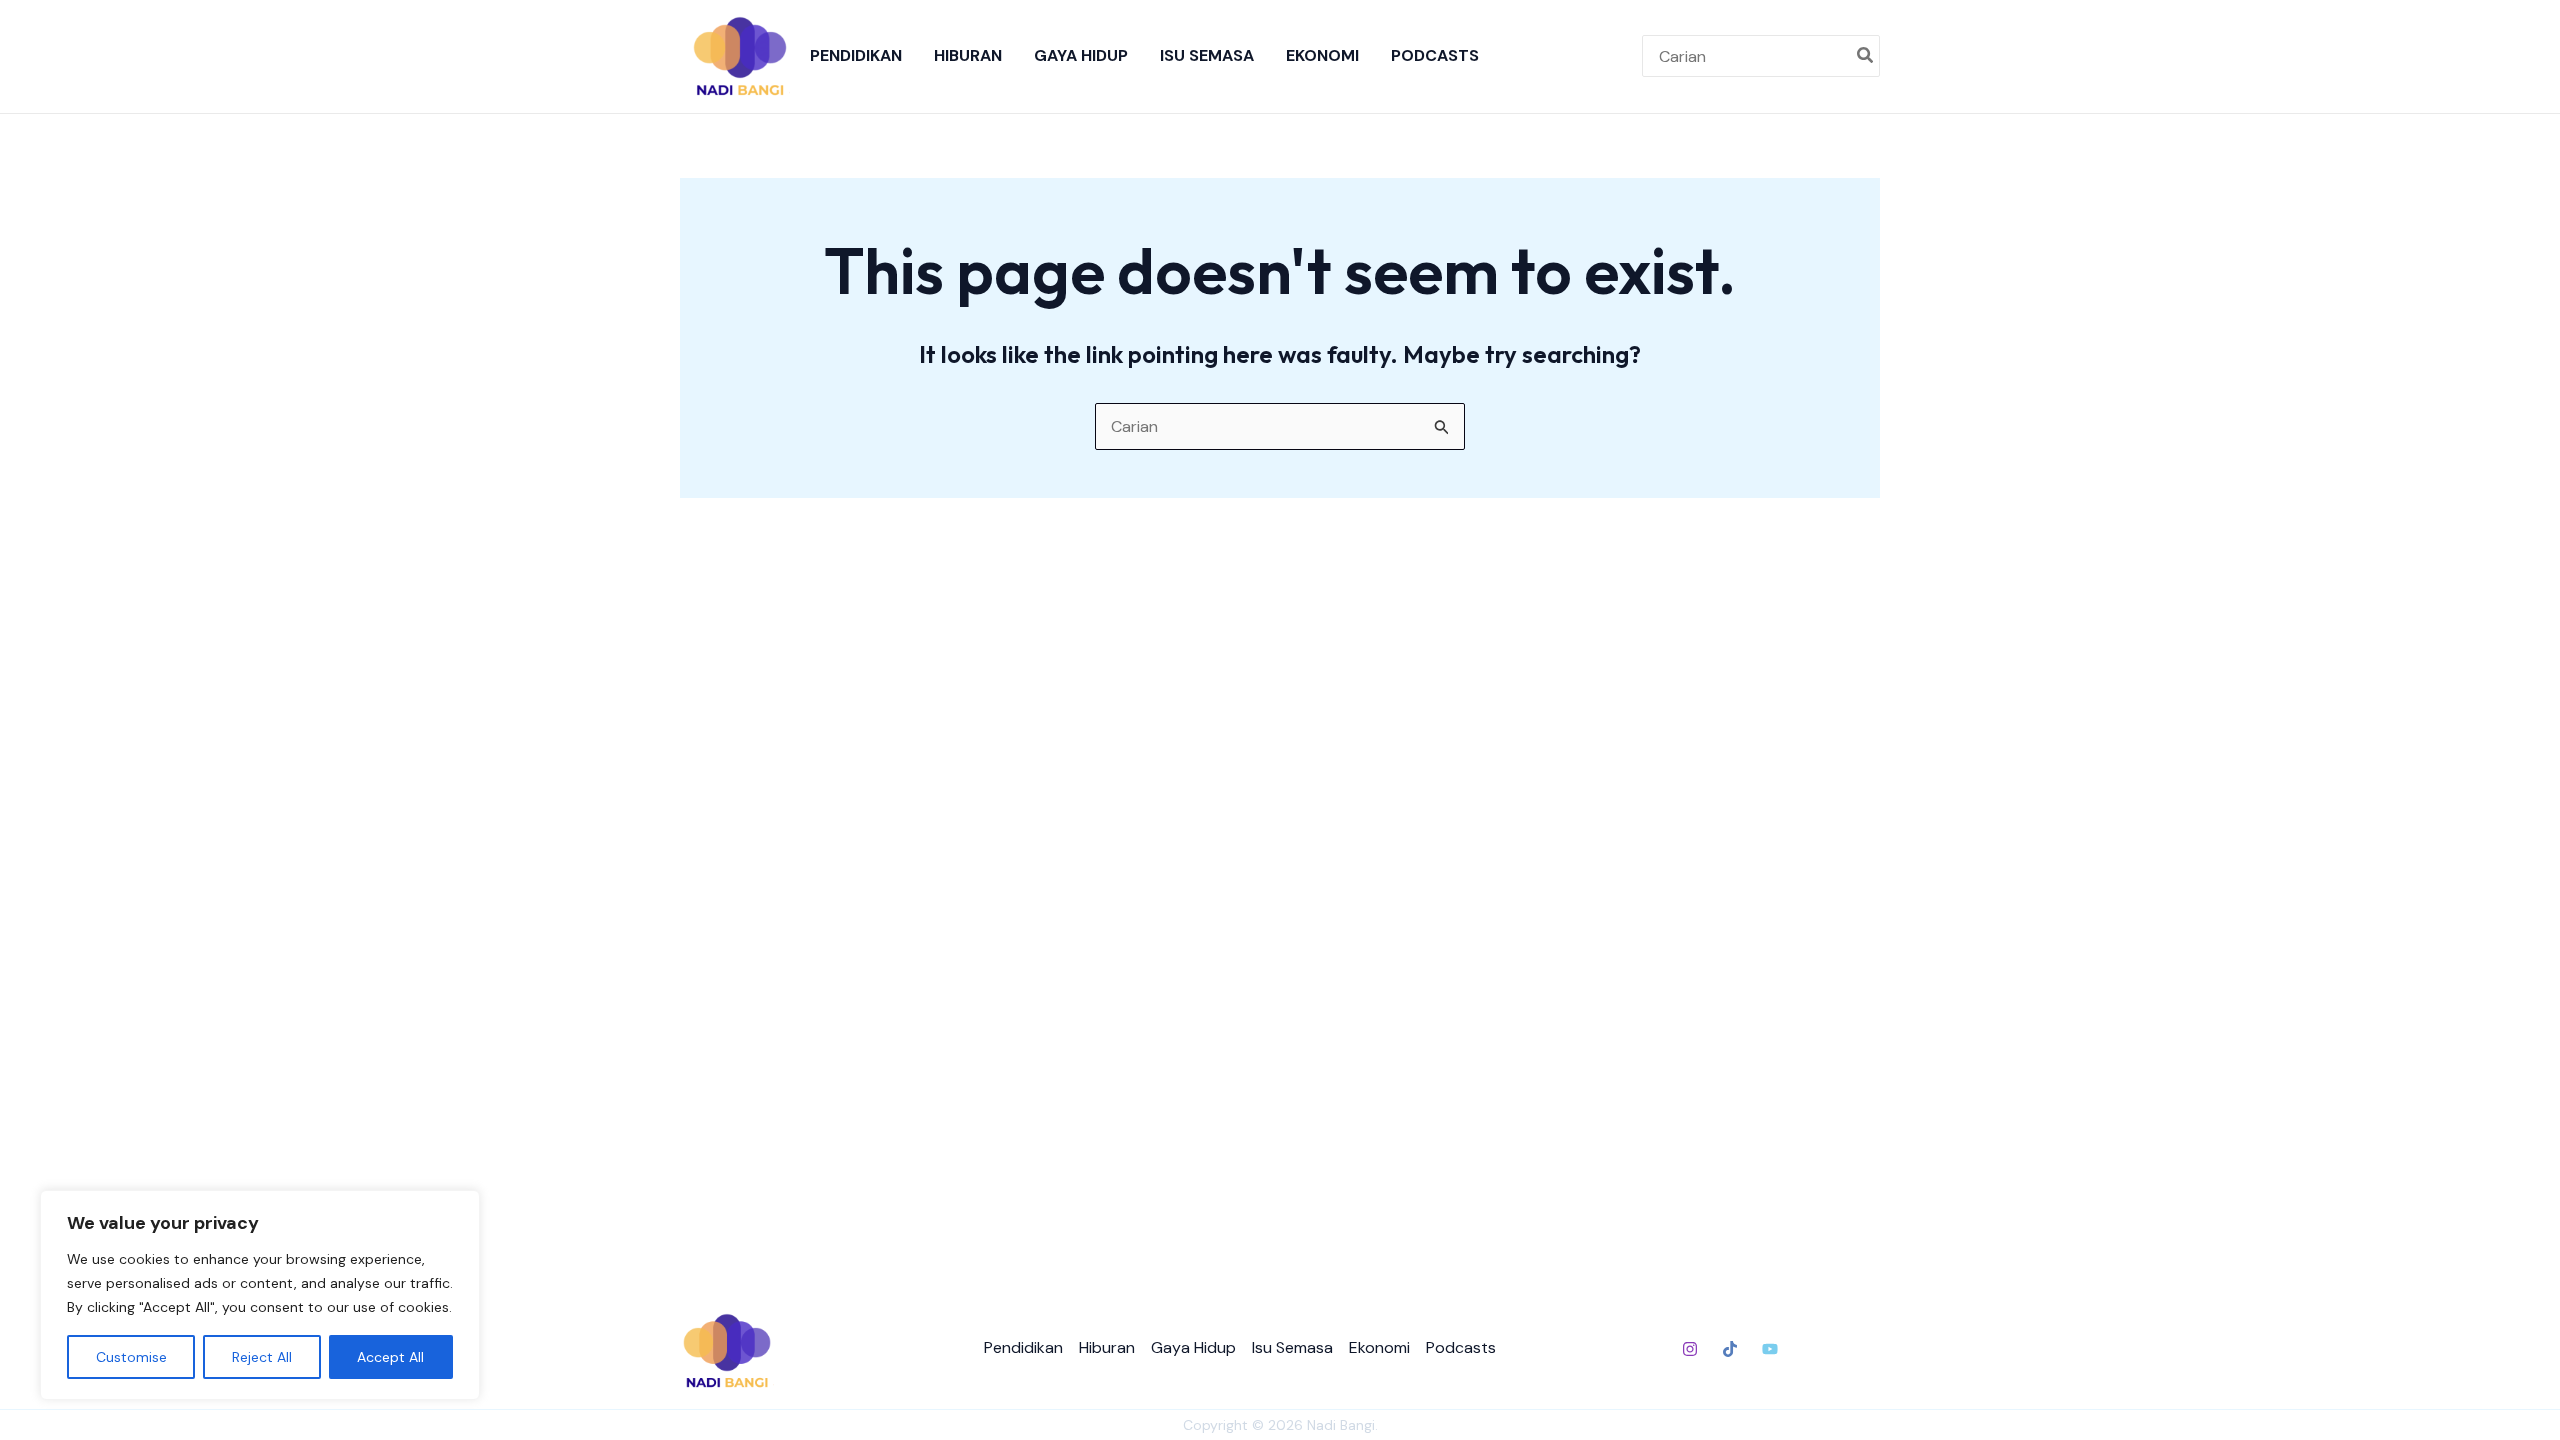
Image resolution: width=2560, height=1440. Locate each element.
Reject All (262, 1357)
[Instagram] (1690, 1349)
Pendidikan (856, 55)
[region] (260, 1295)
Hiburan (968, 55)
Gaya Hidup (1081, 55)
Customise (131, 1357)
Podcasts (1435, 55)
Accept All (390, 1357)
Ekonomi (1322, 55)
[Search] (1866, 56)
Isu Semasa (1207, 55)
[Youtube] (1770, 1349)
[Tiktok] (1730, 1349)
